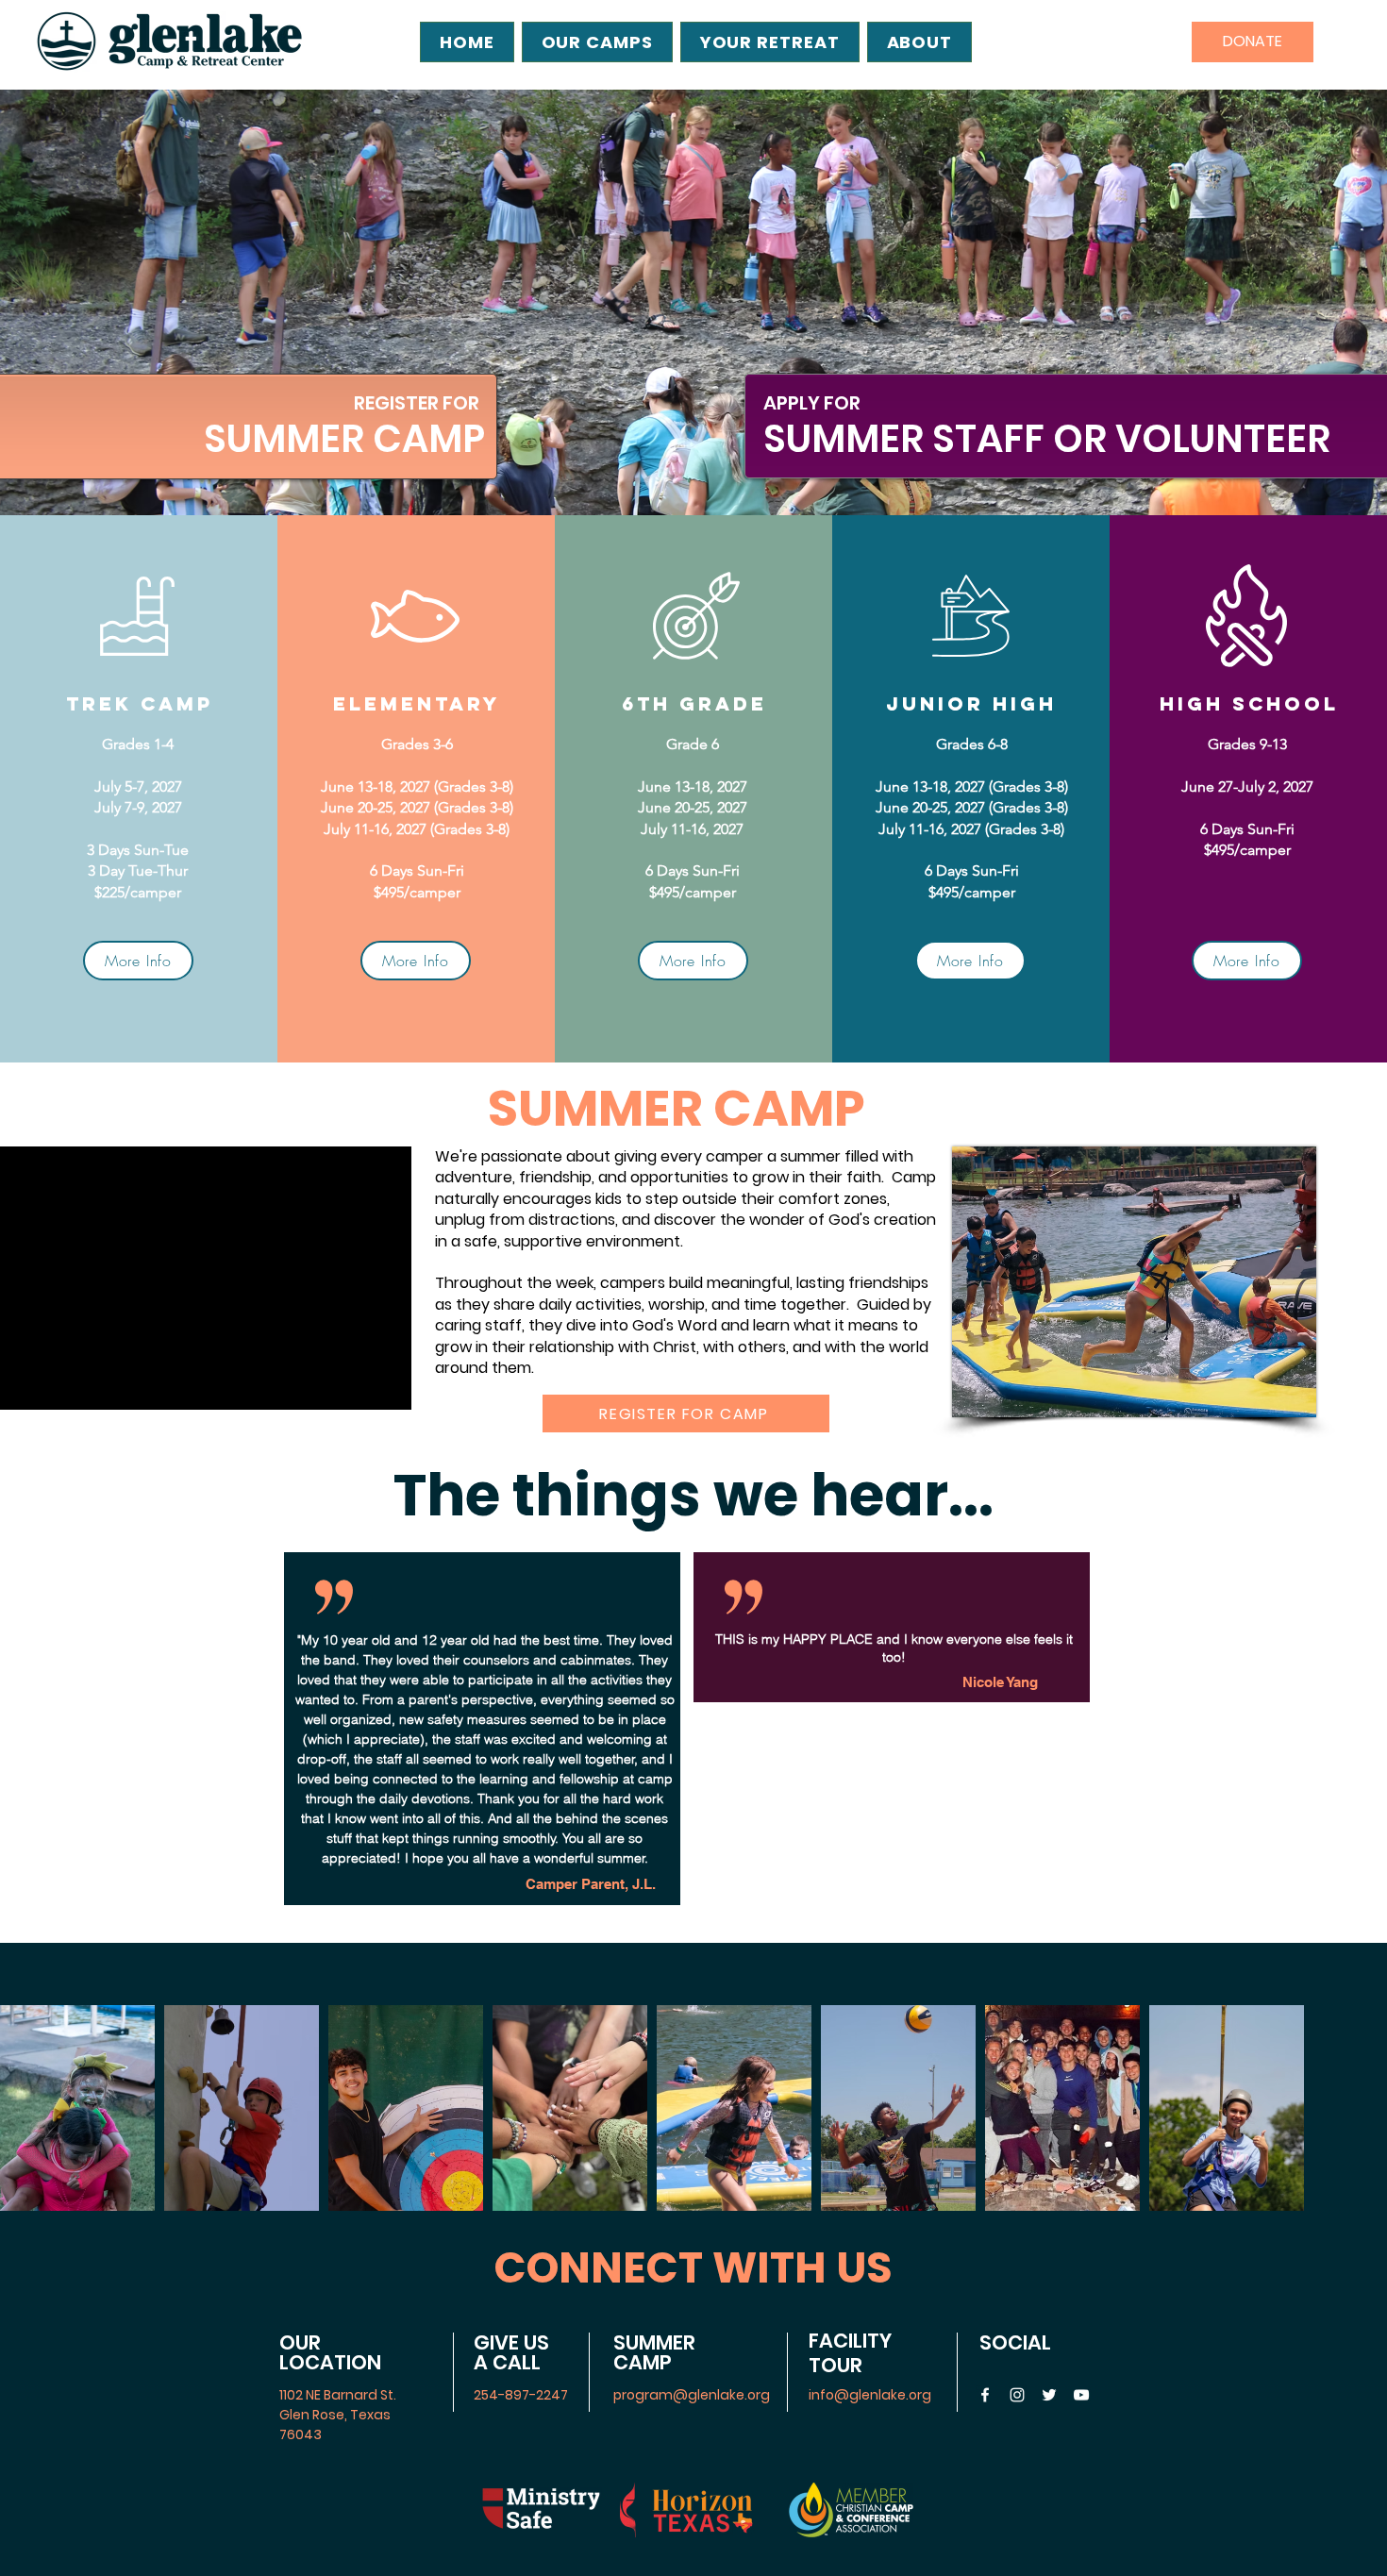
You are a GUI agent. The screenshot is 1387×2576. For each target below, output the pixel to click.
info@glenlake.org (870, 2395)
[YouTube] (1081, 2395)
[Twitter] (1049, 2395)
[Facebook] (985, 2395)
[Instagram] (1017, 2395)
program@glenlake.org (692, 2395)
